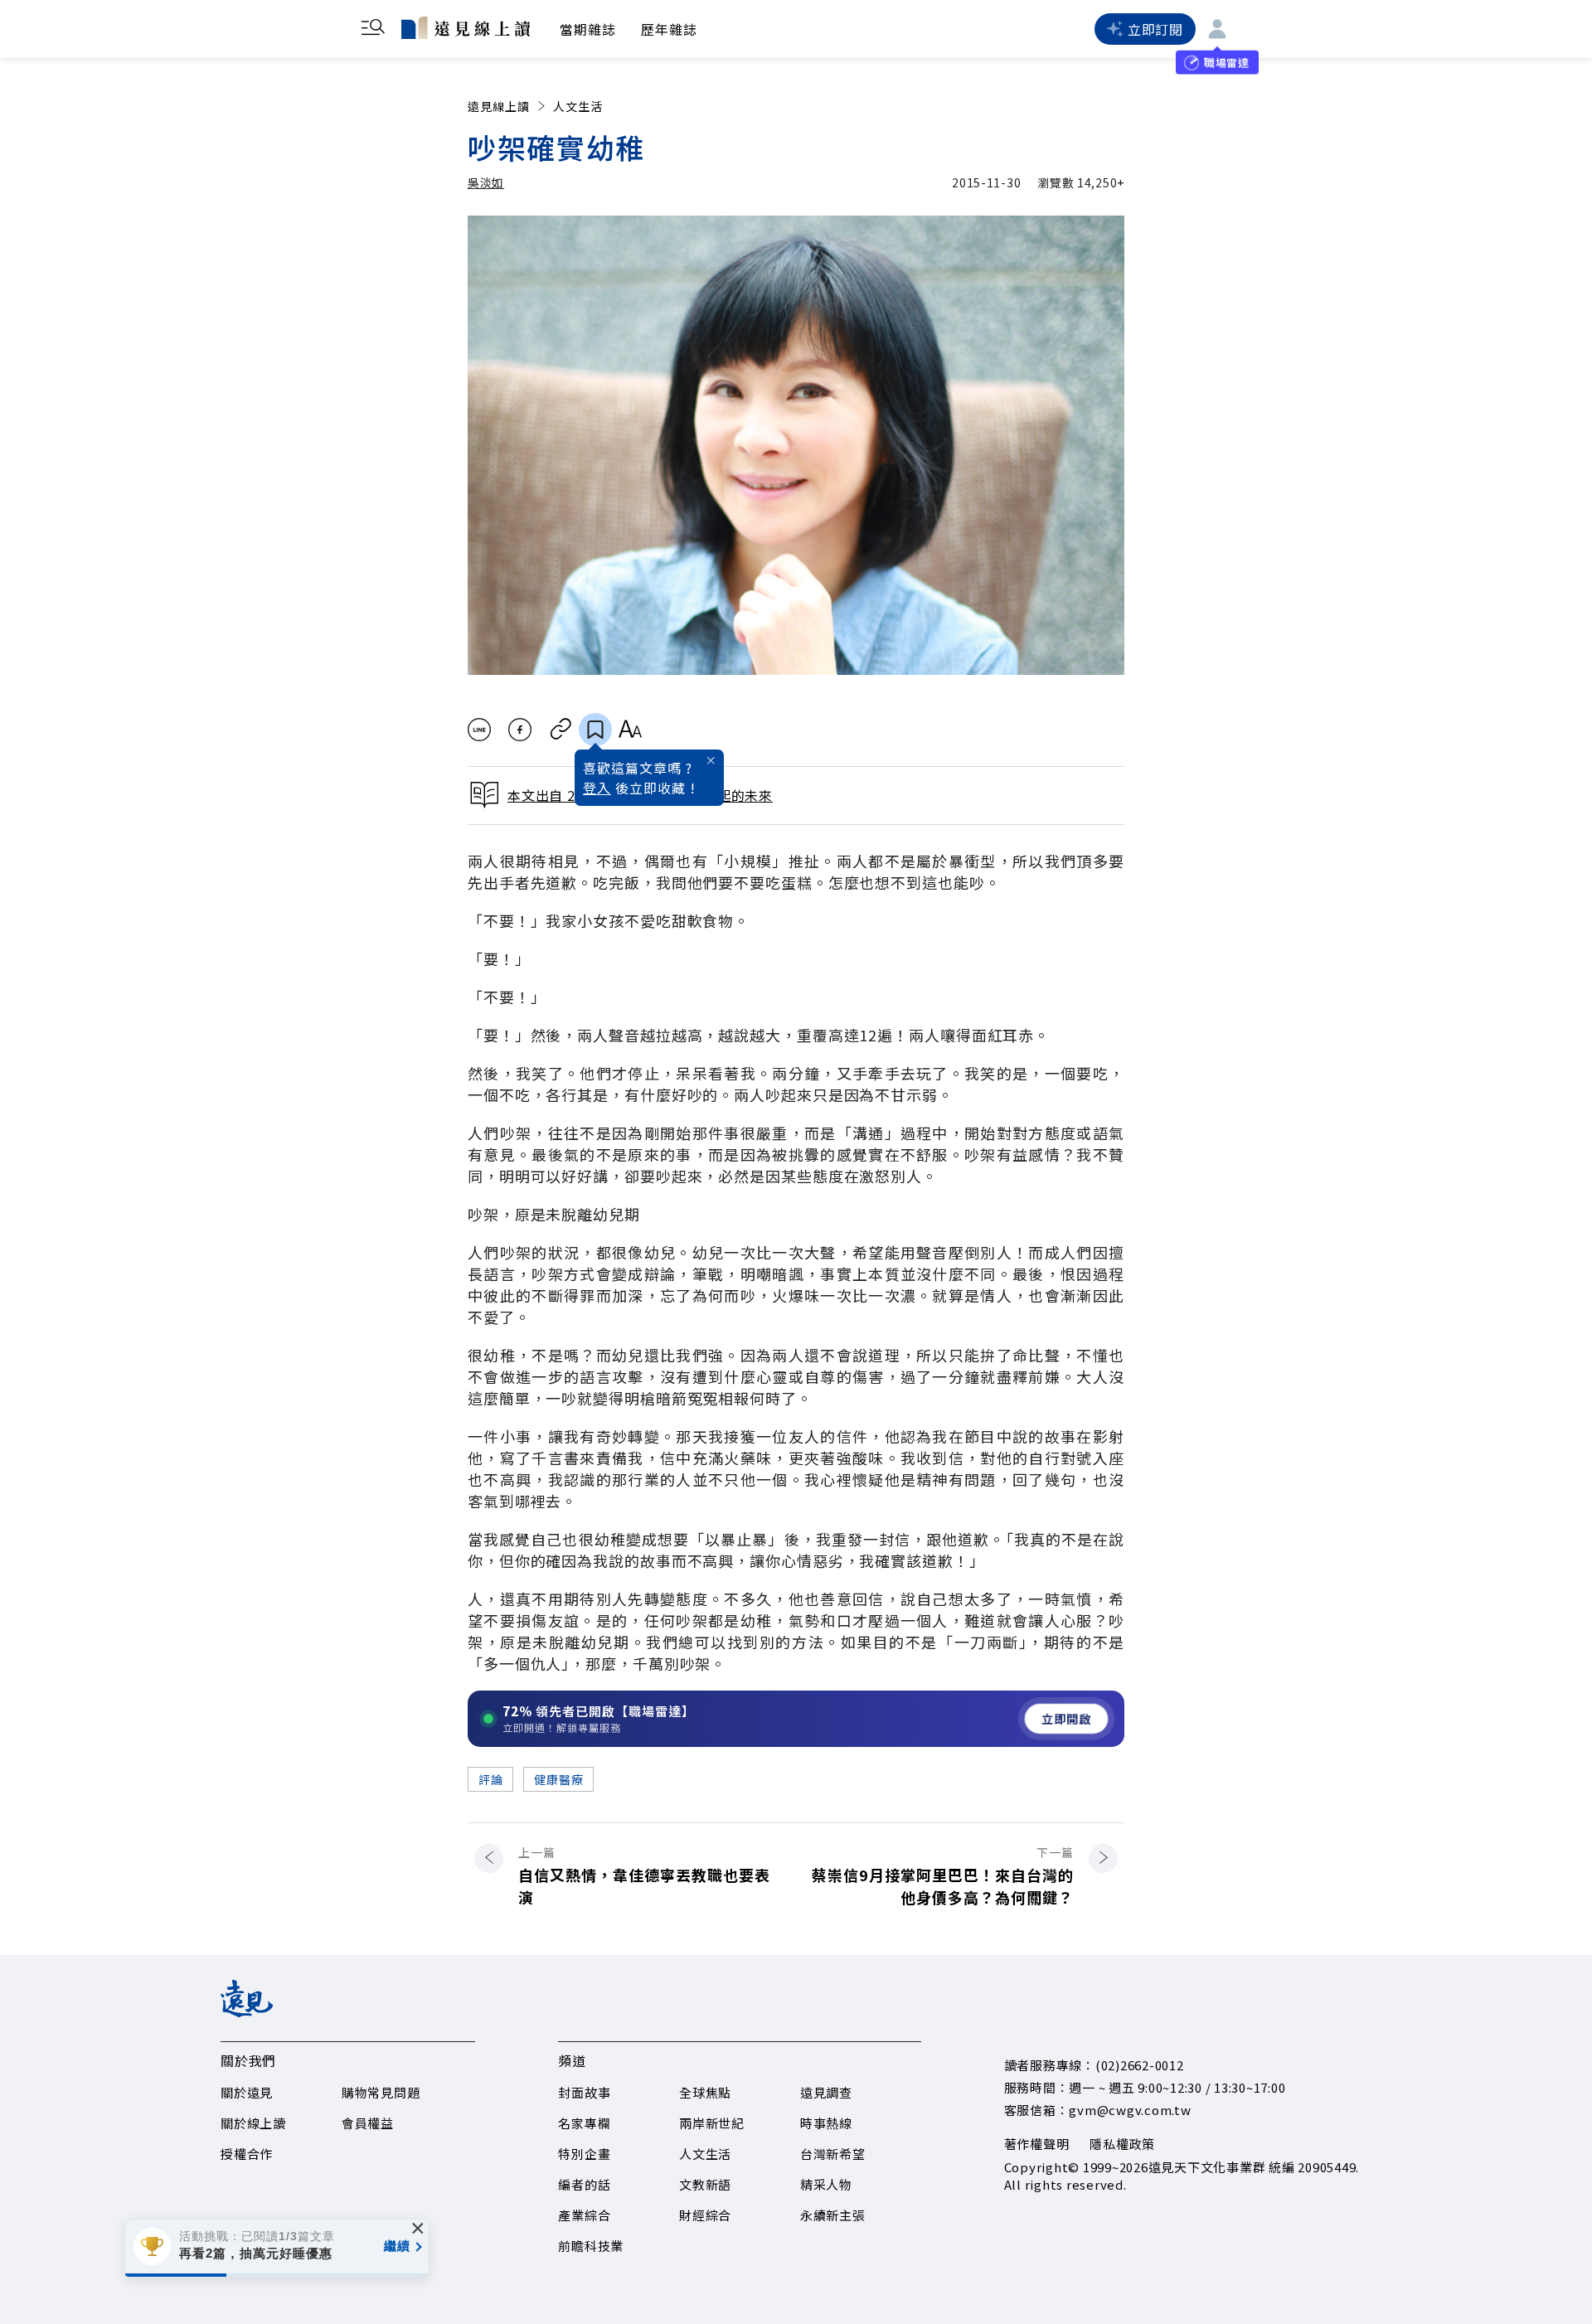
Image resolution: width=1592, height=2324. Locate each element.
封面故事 (584, 2092)
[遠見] (247, 2011)
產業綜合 (584, 2215)
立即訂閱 (1155, 29)
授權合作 (247, 2154)
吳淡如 (486, 182)
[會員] (1217, 29)
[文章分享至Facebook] (520, 730)
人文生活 (578, 106)
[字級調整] (630, 730)
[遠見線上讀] (466, 27)
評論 (490, 1779)
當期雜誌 (588, 29)
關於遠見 (247, 2092)
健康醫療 (558, 1779)
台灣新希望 (833, 2154)
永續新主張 (833, 2215)
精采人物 (826, 2184)
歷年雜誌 (669, 29)
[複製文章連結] (561, 730)
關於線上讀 (253, 2123)
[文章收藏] (595, 730)
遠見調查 (826, 2092)
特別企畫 (584, 2154)
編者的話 (584, 2184)
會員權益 (368, 2123)
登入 (597, 788)
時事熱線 (826, 2123)
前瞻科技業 (591, 2246)
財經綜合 (705, 2215)
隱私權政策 (1122, 2144)
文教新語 (705, 2184)
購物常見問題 (381, 2092)
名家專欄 (584, 2123)
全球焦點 (705, 2092)
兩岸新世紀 (712, 2123)
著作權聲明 (1037, 2144)
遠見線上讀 (499, 106)
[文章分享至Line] (479, 730)
